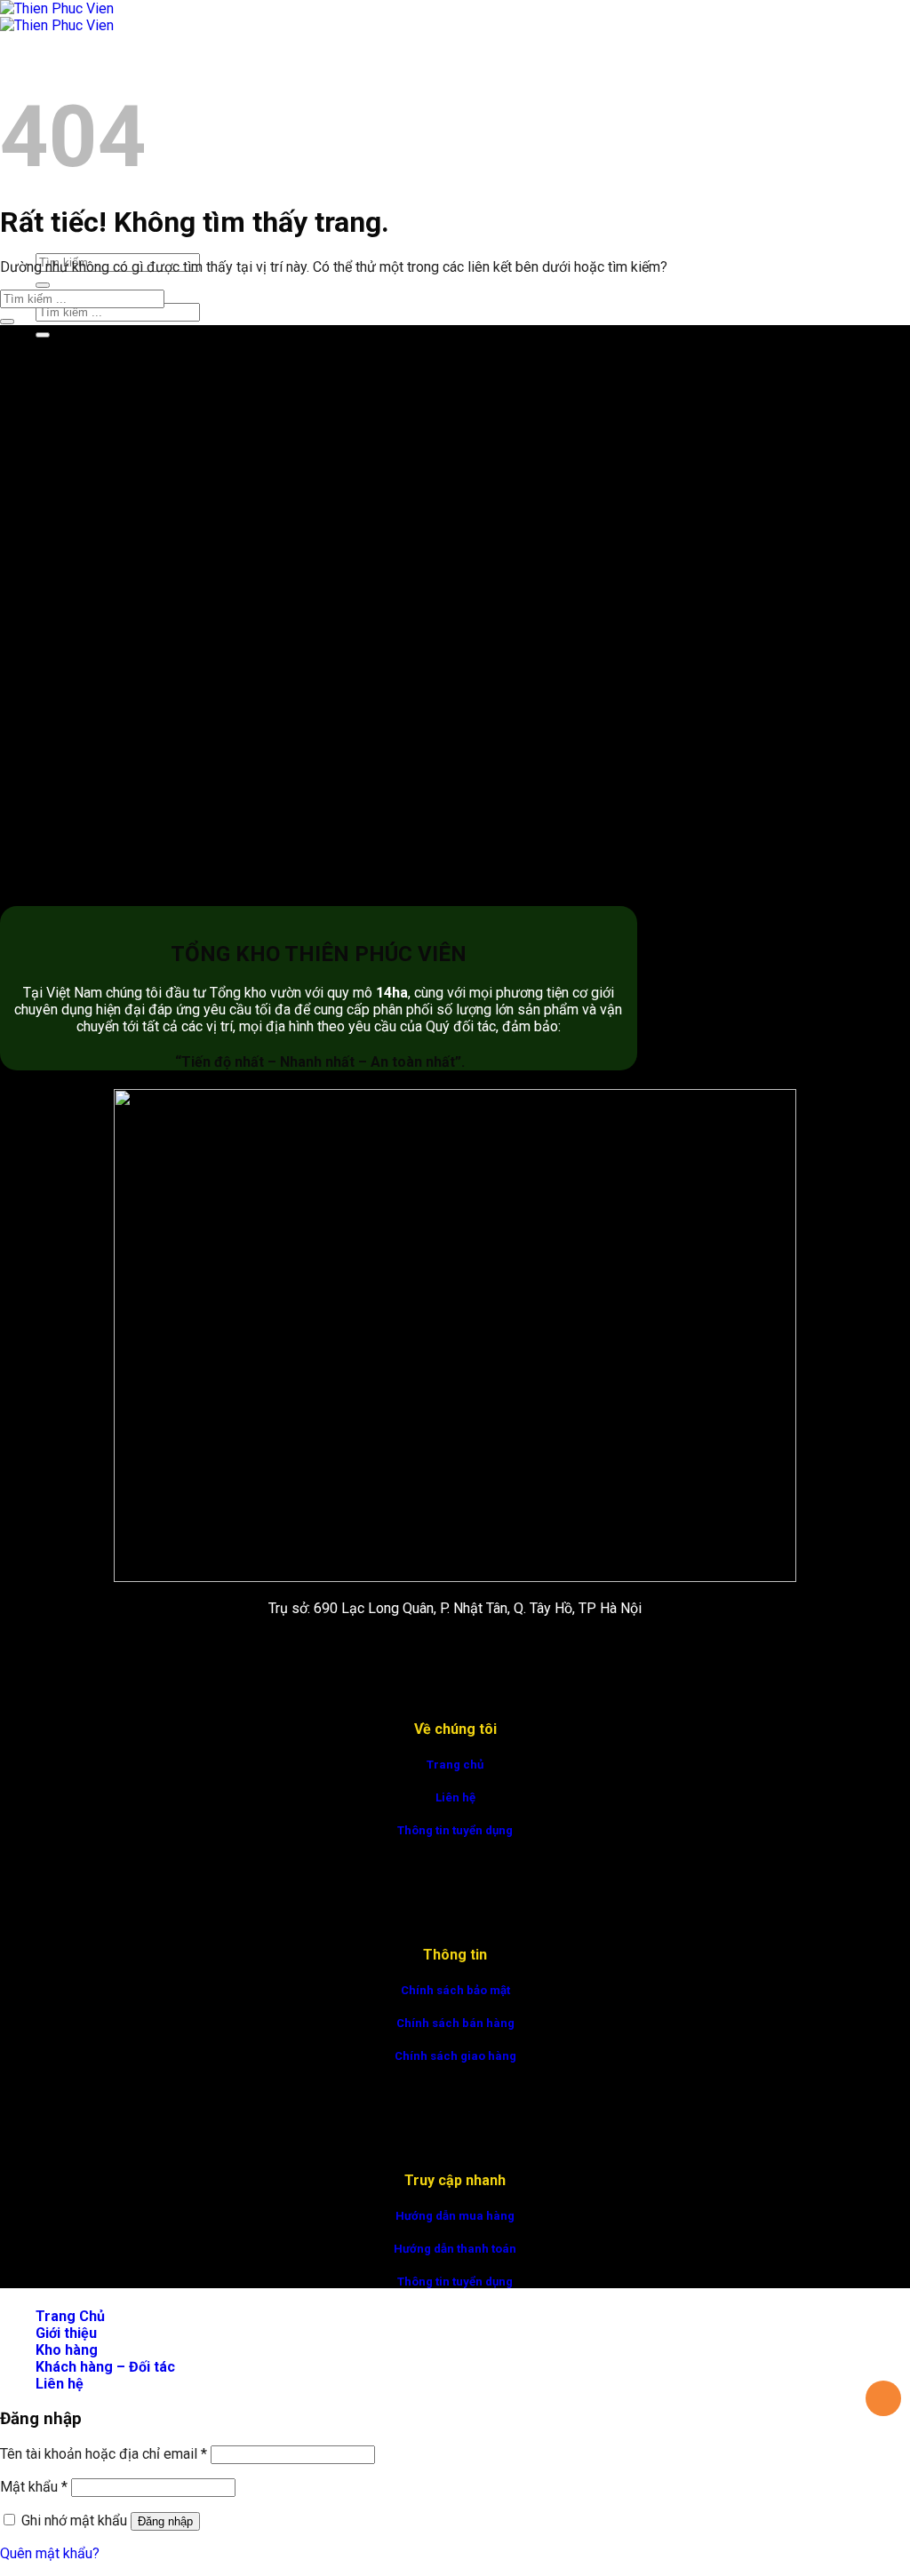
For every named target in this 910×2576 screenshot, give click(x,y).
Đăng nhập (165, 2521)
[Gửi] (43, 285)
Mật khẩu (34, 2487)
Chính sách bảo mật (455, 1990)
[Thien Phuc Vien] (57, 17)
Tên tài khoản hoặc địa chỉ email (104, 2454)
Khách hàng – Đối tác (105, 2367)
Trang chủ (455, 1765)
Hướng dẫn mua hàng (455, 2216)
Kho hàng (67, 2350)
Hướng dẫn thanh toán (455, 2249)
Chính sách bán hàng (455, 2023)
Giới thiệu (66, 2333)
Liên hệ (455, 1797)
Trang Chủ (70, 67)
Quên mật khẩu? (50, 2553)
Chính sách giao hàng (455, 2056)
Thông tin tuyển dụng (455, 1830)
